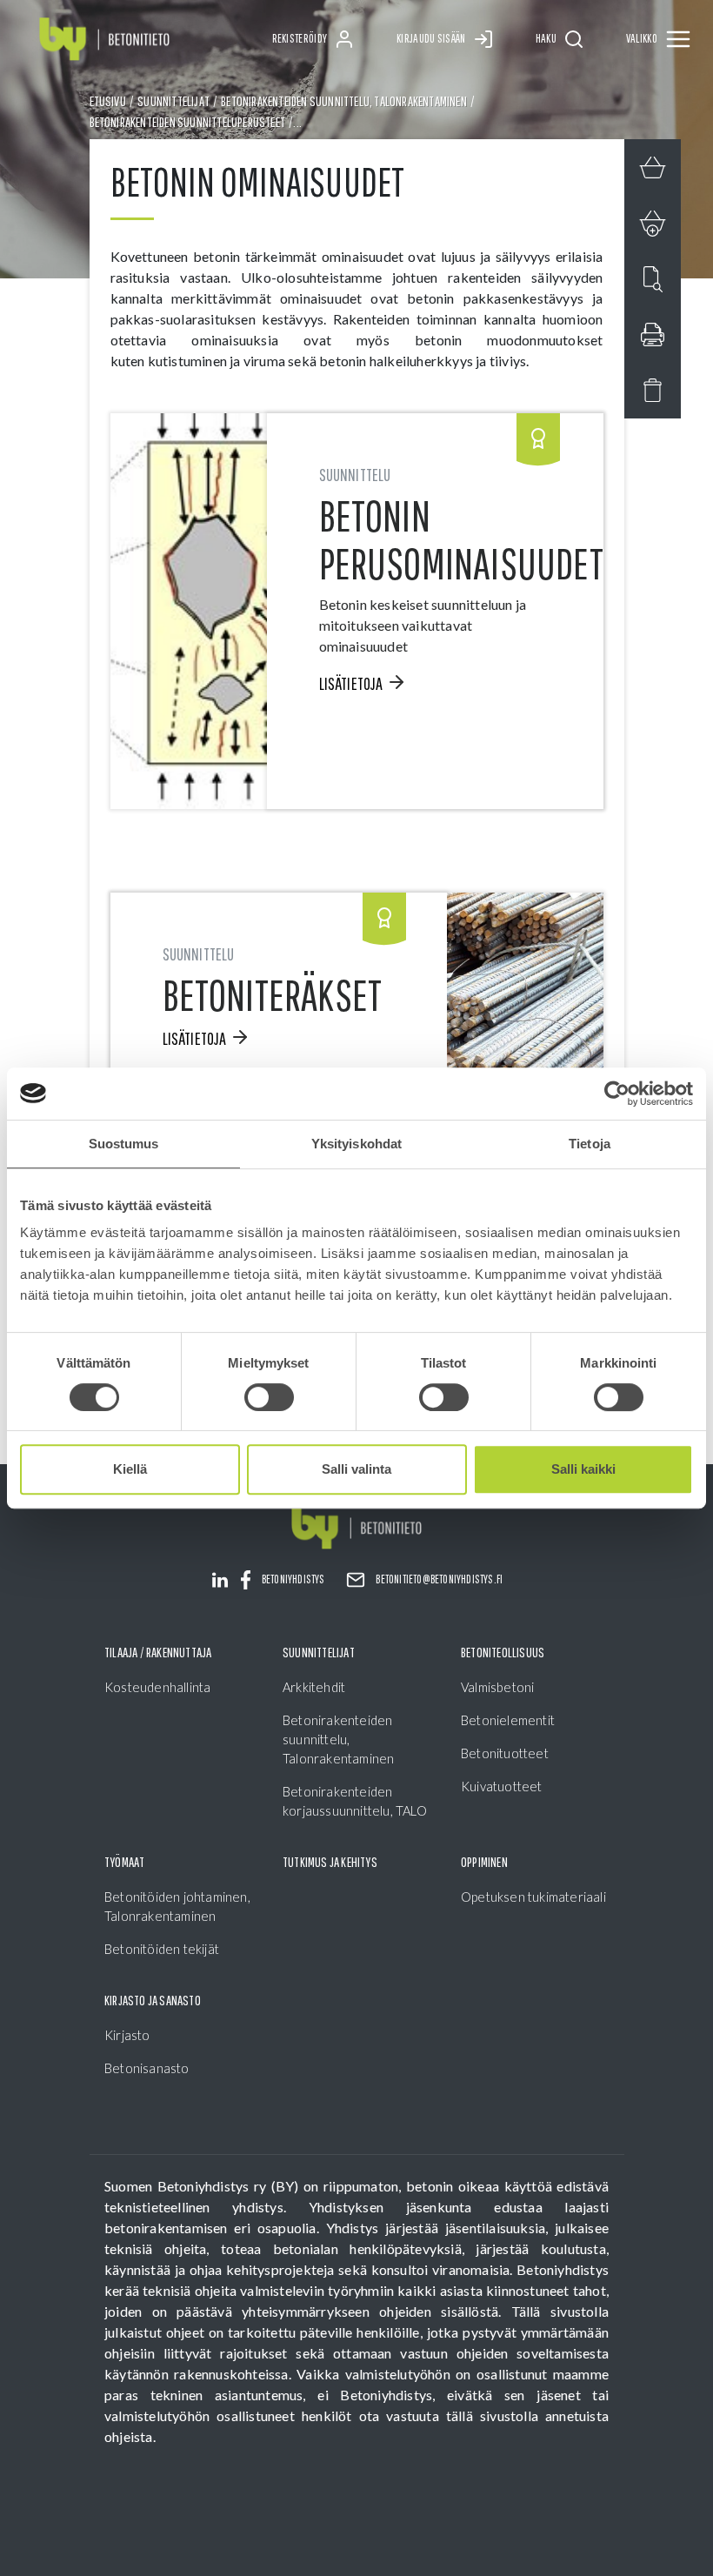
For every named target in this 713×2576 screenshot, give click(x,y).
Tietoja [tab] (590, 1144)
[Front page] (104, 40)
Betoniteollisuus (503, 1652)
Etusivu (108, 101)
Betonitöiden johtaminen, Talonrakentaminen (177, 1906)
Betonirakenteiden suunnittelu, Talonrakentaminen (344, 101)
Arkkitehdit (314, 1687)
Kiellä (130, 1469)
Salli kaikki (583, 1469)
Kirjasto (127, 2035)
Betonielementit (508, 1720)
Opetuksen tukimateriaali (533, 1897)
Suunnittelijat (173, 101)
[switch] (269, 1397)
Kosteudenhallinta (157, 1687)
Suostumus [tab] (124, 1144)
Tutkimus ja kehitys (330, 1862)
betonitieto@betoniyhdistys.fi (439, 1579)
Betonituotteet (505, 1753)
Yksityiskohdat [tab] (356, 1144)
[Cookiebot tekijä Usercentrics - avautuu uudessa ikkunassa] (617, 1094)
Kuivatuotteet (502, 1786)
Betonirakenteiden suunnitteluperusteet (188, 122)
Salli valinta (356, 1469)
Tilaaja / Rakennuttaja (158, 1652)
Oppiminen (484, 1862)
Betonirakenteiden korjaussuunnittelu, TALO (355, 1801)
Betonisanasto (147, 2068)
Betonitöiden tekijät (162, 1949)
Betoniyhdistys (293, 1579)
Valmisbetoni (497, 1687)
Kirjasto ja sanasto (153, 2000)
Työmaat (124, 1862)
